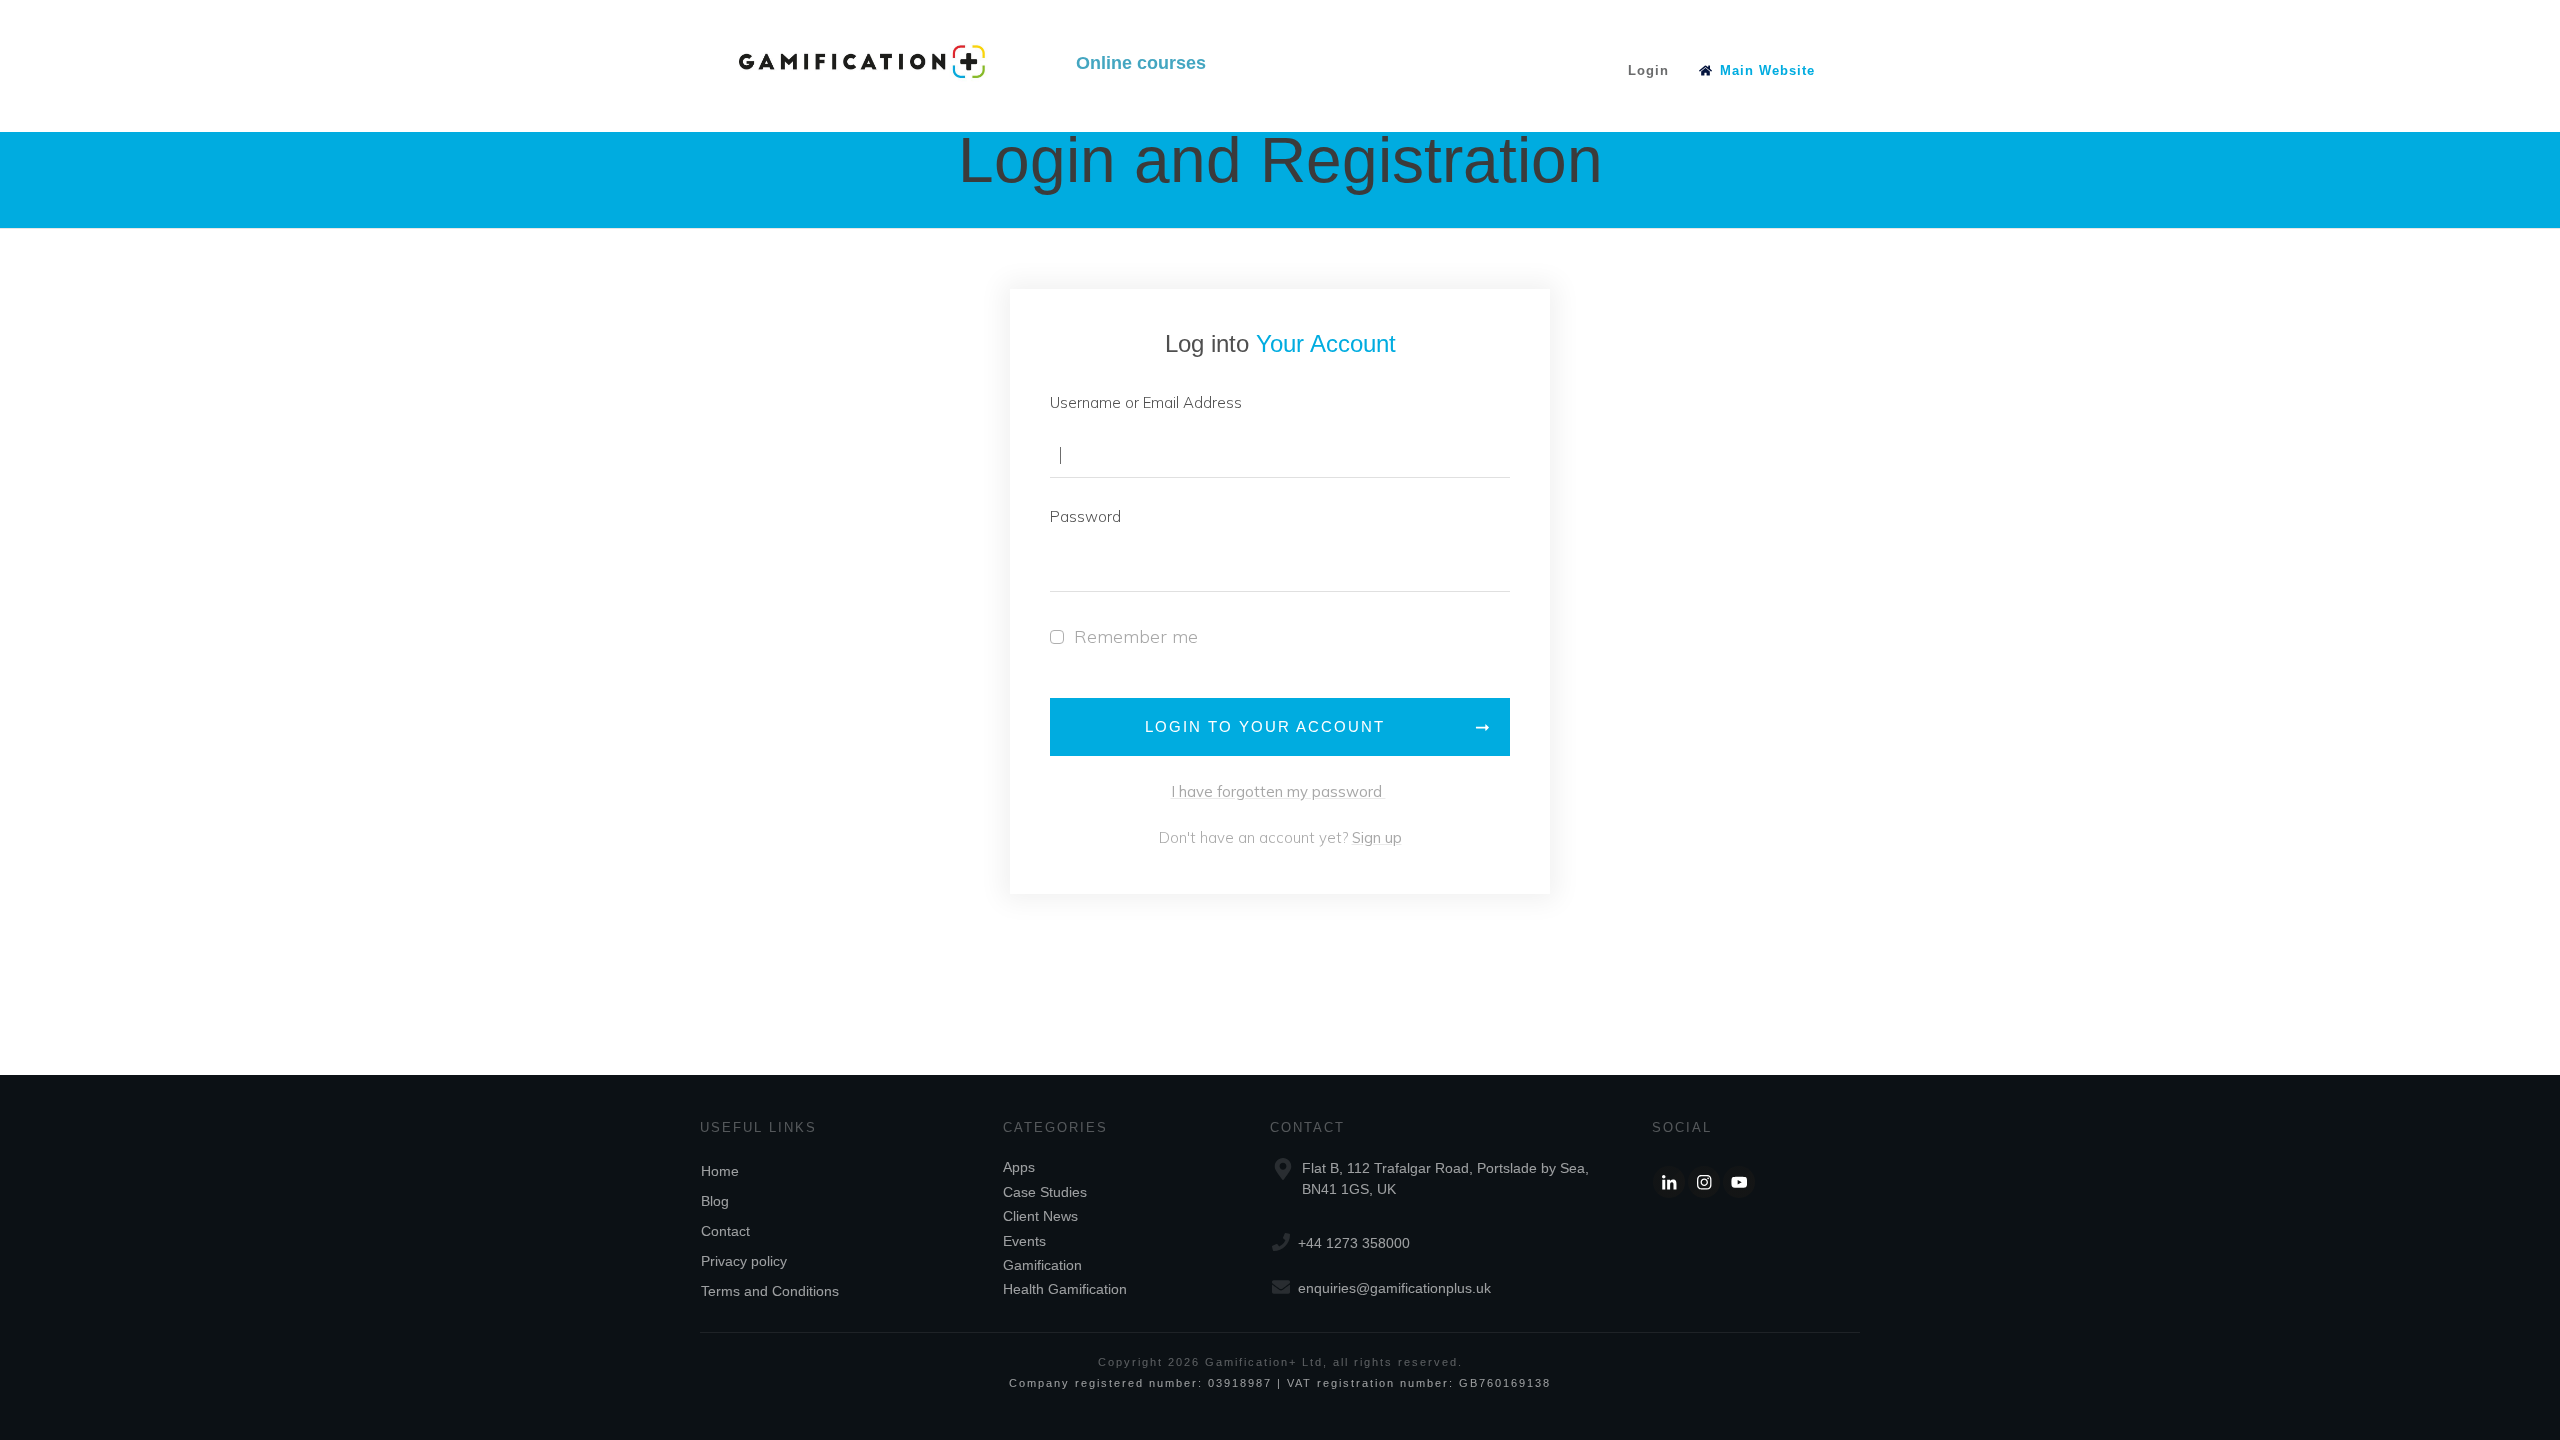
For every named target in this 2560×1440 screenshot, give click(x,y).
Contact (725, 1231)
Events (1024, 1241)
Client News (1040, 1216)
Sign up (1377, 837)
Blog (715, 1201)
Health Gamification (1065, 1289)
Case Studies (1045, 1192)
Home (720, 1171)
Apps (1019, 1167)
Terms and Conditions (770, 1291)
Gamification (1042, 1265)
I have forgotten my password (1278, 791)
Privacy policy (744, 1261)
